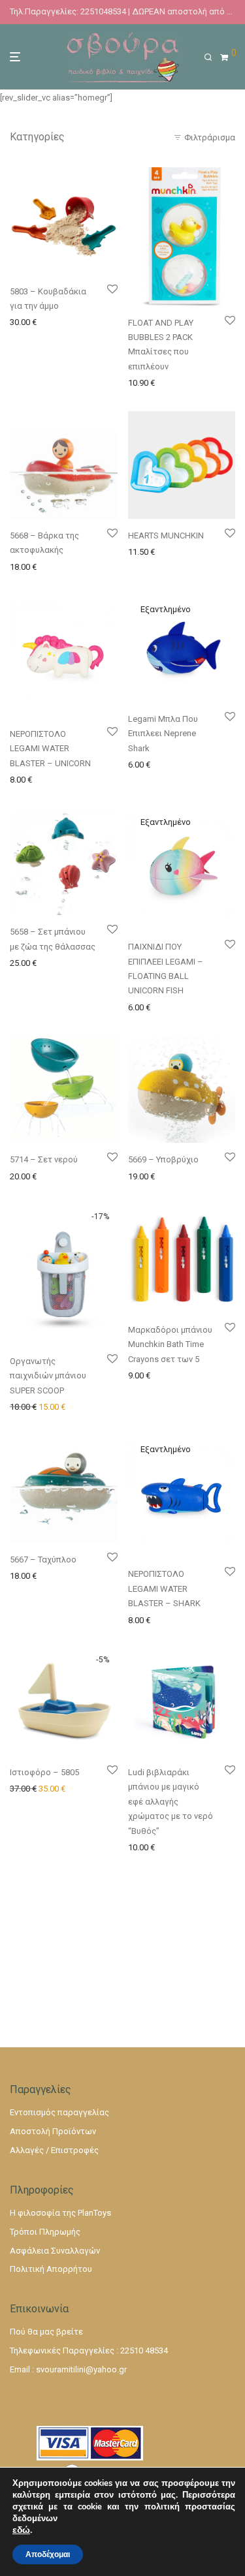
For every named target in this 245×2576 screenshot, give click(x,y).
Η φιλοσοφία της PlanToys (60, 2213)
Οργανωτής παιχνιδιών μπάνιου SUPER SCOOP (48, 1376)
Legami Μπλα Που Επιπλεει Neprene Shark (163, 734)
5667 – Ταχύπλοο (43, 1560)
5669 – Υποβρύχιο (163, 1159)
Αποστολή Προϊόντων (53, 2131)
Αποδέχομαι (48, 2554)
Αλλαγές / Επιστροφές (54, 2150)
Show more (27, 338)
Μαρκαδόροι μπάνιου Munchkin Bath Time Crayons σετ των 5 (170, 1344)
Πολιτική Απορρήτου (51, 2269)
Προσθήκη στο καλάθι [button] (49, 321)
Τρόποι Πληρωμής (45, 2232)
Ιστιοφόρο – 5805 (44, 1772)
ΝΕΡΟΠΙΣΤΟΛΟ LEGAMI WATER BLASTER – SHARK (164, 1589)
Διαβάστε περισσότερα (171, 764)
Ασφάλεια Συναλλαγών (55, 2251)
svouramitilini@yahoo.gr (81, 2369)
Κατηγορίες (37, 137)
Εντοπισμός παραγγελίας (59, 2112)
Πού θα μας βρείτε (46, 2332)
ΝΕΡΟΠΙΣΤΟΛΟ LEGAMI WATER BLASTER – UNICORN (50, 749)
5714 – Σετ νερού (44, 1159)
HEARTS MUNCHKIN (166, 535)
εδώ (21, 2530)
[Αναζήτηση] (212, 57)
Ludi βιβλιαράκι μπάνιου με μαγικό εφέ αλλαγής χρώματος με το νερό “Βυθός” (171, 1802)
